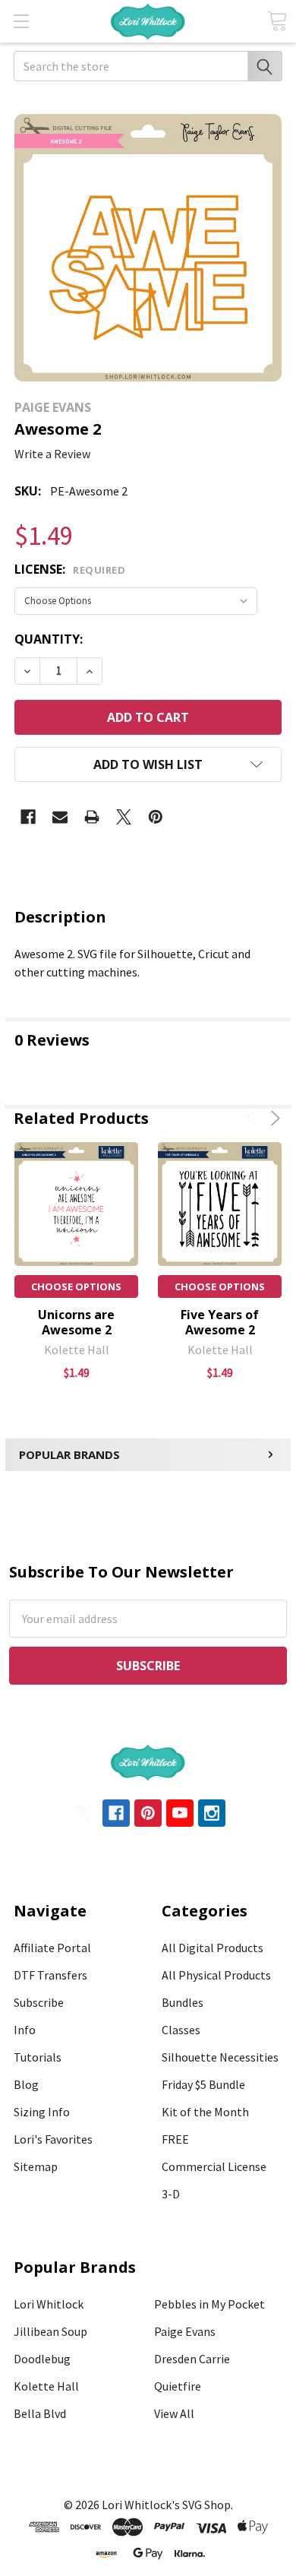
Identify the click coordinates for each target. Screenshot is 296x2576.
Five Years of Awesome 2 (220, 1322)
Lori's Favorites (53, 2139)
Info (25, 2030)
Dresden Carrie (192, 2359)
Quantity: (49, 639)
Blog (26, 2084)
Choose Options (76, 1286)
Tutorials (38, 2057)
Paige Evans (185, 2331)
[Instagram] (212, 1813)
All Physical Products (216, 1975)
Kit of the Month (205, 2112)
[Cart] (277, 21)
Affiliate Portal (52, 1948)
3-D (171, 2194)
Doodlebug (42, 2359)
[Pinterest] (156, 817)
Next (273, 1118)
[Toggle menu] (21, 21)
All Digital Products (213, 1948)
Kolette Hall (46, 2386)
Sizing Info (42, 2112)
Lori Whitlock (49, 2304)
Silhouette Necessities (220, 2057)
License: (70, 569)
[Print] (92, 817)
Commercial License (214, 2166)
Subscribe (39, 2002)
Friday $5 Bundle (203, 2084)
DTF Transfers (50, 1975)
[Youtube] (180, 1813)
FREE (175, 2139)
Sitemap (36, 2166)
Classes (181, 2030)
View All (174, 2413)
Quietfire (178, 2386)
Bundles (183, 2002)
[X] (124, 817)
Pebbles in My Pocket (209, 2304)
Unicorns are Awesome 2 (76, 1322)
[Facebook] (28, 817)
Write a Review (52, 454)
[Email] (60, 817)
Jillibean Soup (50, 2331)
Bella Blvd (40, 2413)
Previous (254, 1118)
